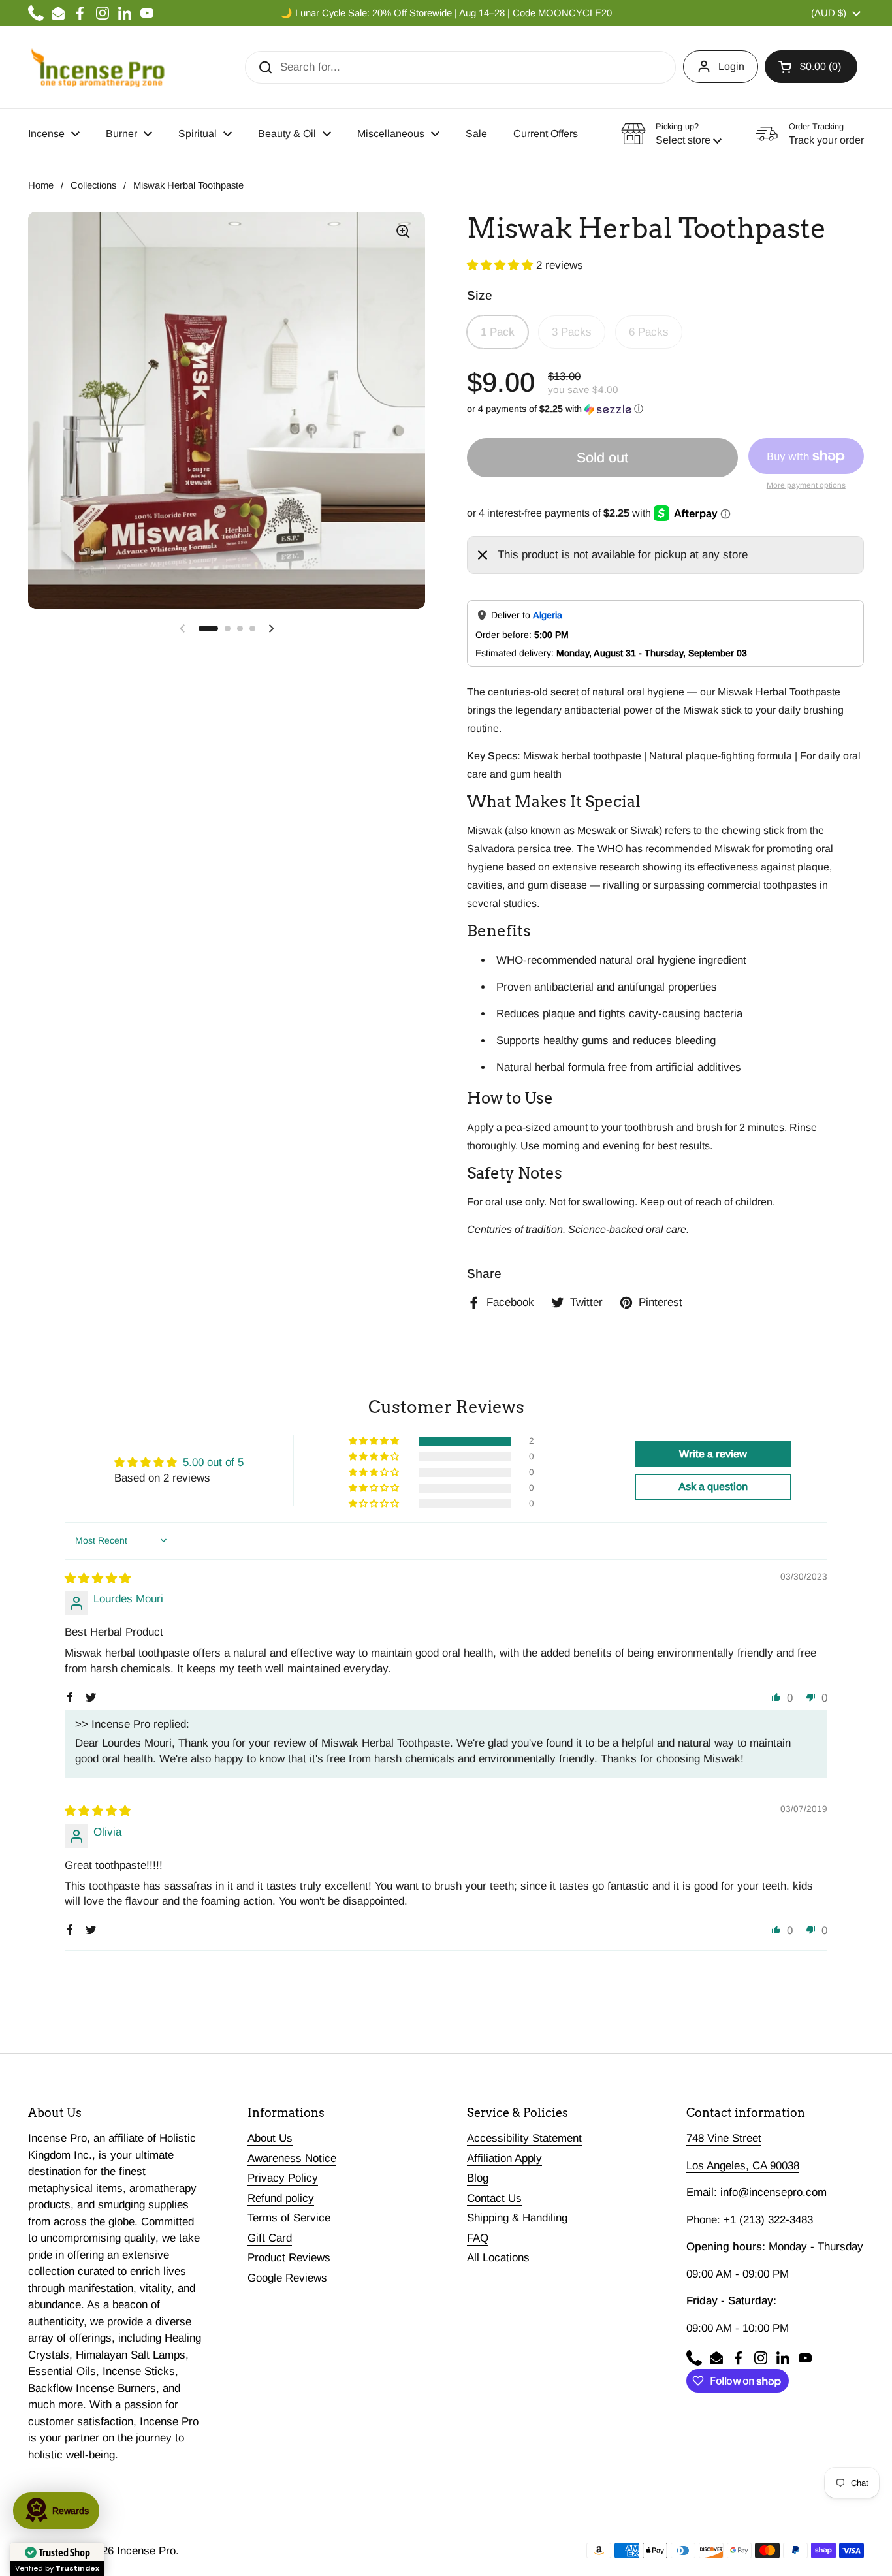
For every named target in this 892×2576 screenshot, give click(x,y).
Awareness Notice (292, 2158)
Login (731, 66)
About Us (270, 2138)
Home (41, 185)
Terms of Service (289, 2218)
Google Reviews (287, 2278)
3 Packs (572, 332)
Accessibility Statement (524, 2138)
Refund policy (281, 2198)
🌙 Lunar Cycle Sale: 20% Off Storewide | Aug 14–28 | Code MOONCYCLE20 (446, 13)
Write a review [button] (713, 1454)
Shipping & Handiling (517, 2218)
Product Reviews (289, 2258)
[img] (98, 1579)
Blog (478, 2178)
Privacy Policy (283, 2178)
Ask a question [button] (713, 1487)
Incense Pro (146, 2551)
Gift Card (270, 2238)
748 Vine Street (724, 2138)
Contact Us (494, 2198)
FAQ (478, 2238)
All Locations (498, 2258)
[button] (811, 67)
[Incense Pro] (97, 67)
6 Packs (649, 332)
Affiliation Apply (504, 2158)
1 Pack (498, 332)
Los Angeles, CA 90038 (743, 2166)
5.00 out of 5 (213, 1462)
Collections (93, 185)
